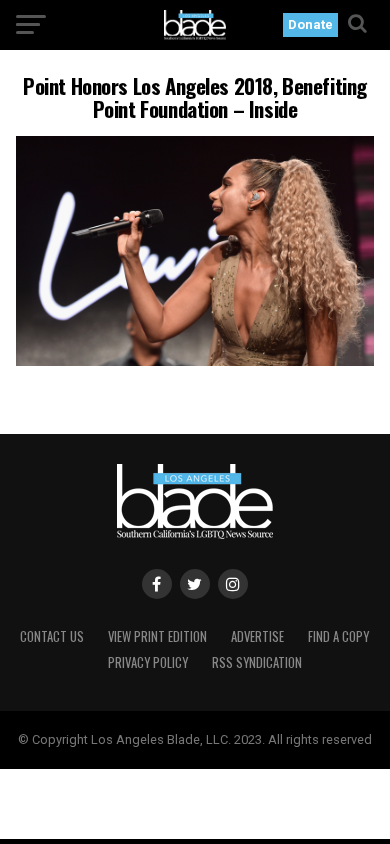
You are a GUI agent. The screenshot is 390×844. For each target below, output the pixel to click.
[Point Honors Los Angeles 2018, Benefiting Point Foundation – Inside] (194, 360)
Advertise (257, 636)
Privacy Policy (148, 662)
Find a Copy (338, 636)
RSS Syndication (257, 662)
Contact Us (52, 636)
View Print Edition (157, 636)
